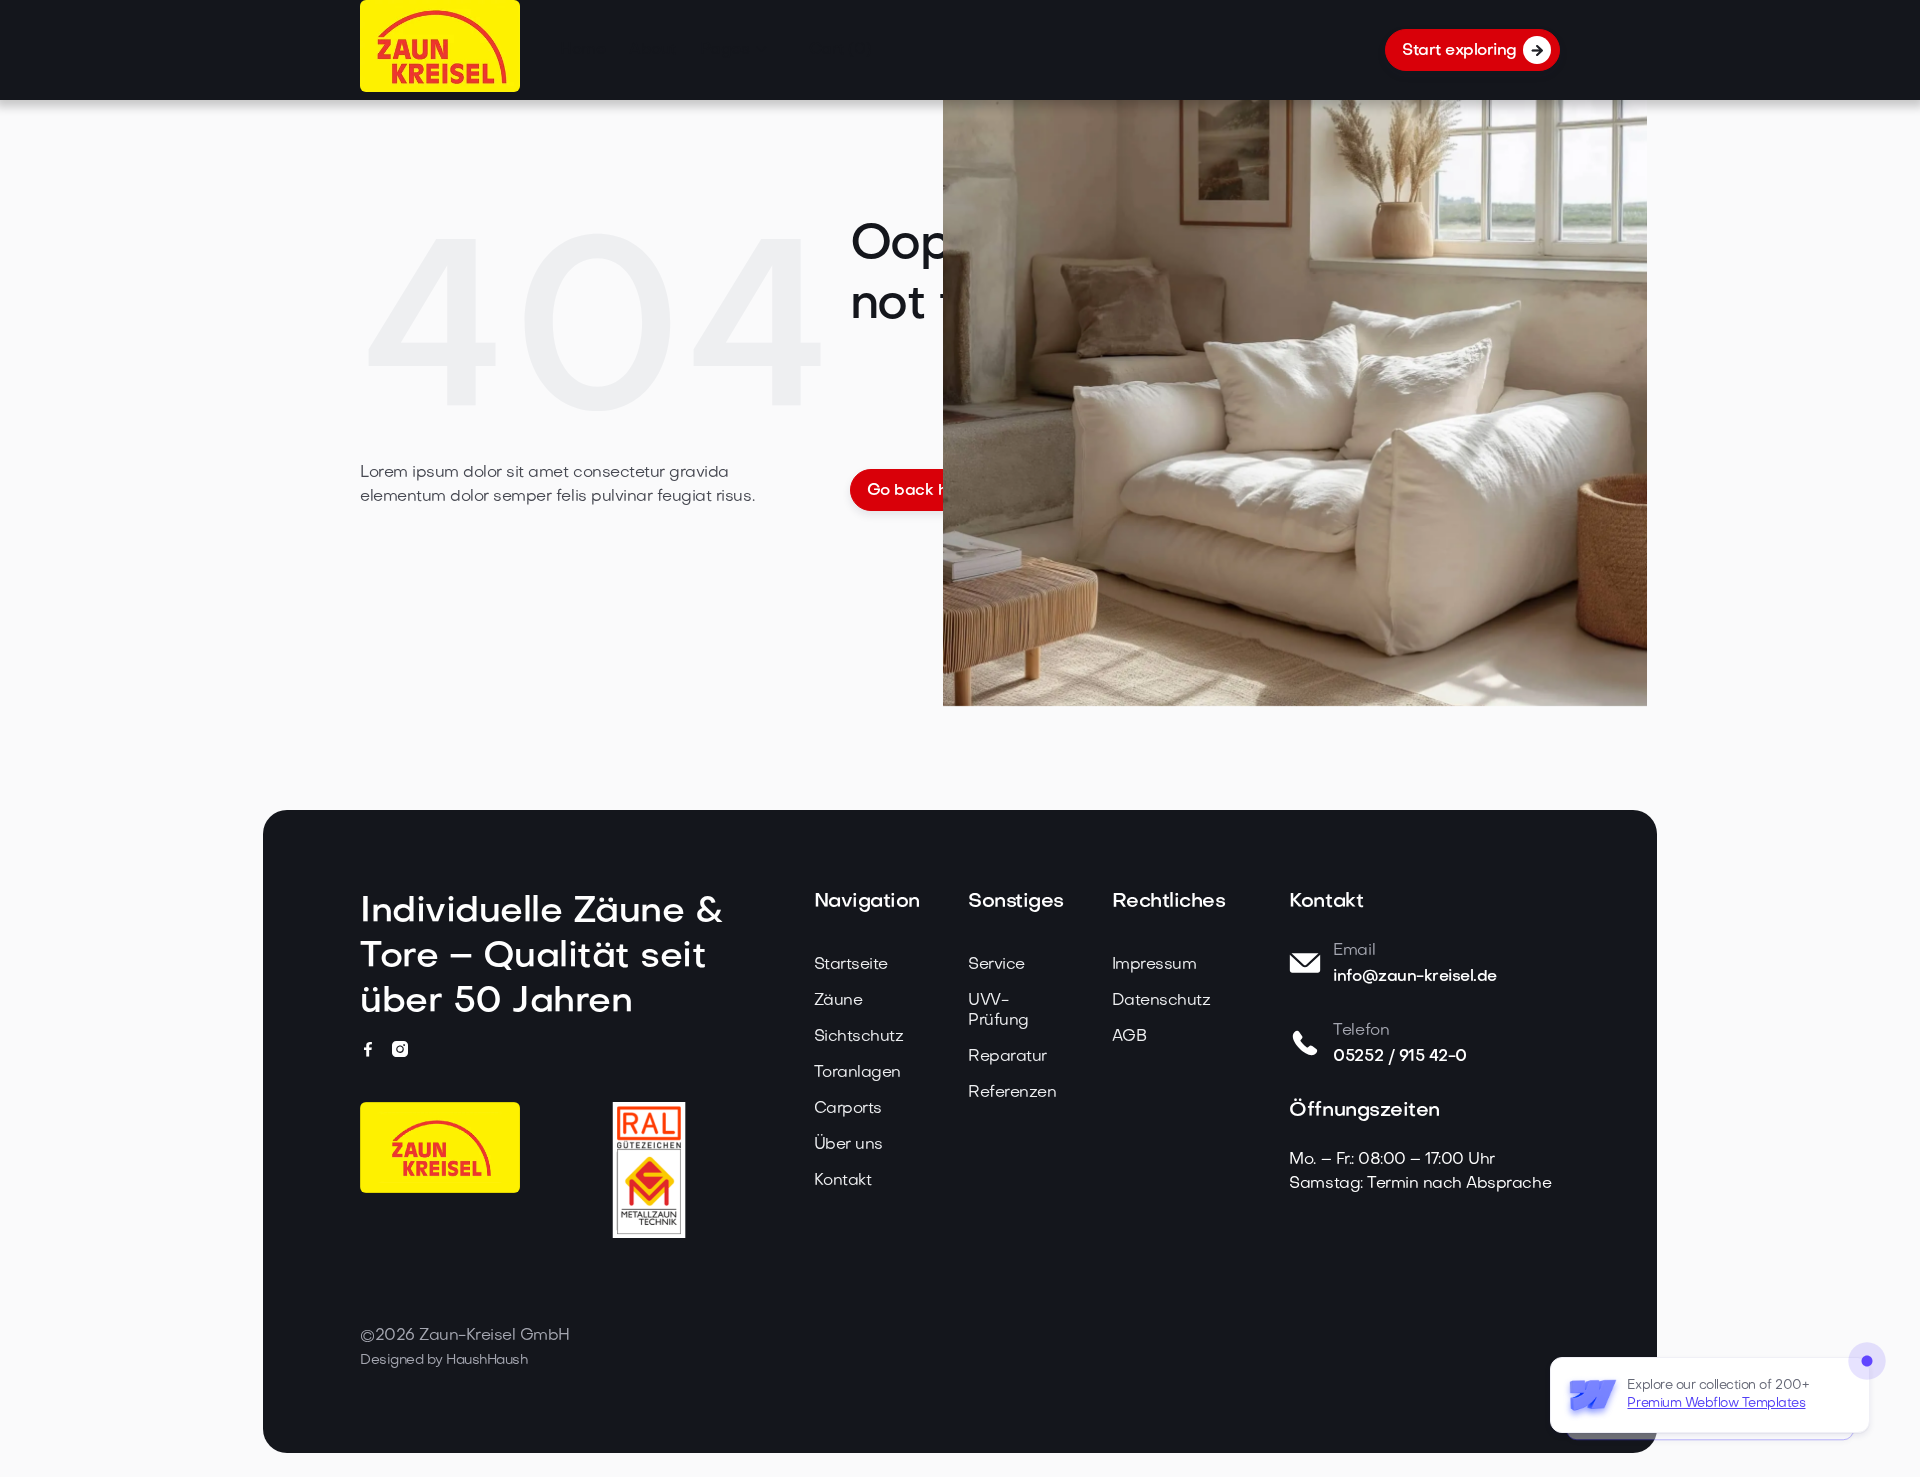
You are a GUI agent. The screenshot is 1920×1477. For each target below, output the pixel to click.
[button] (734, 50)
